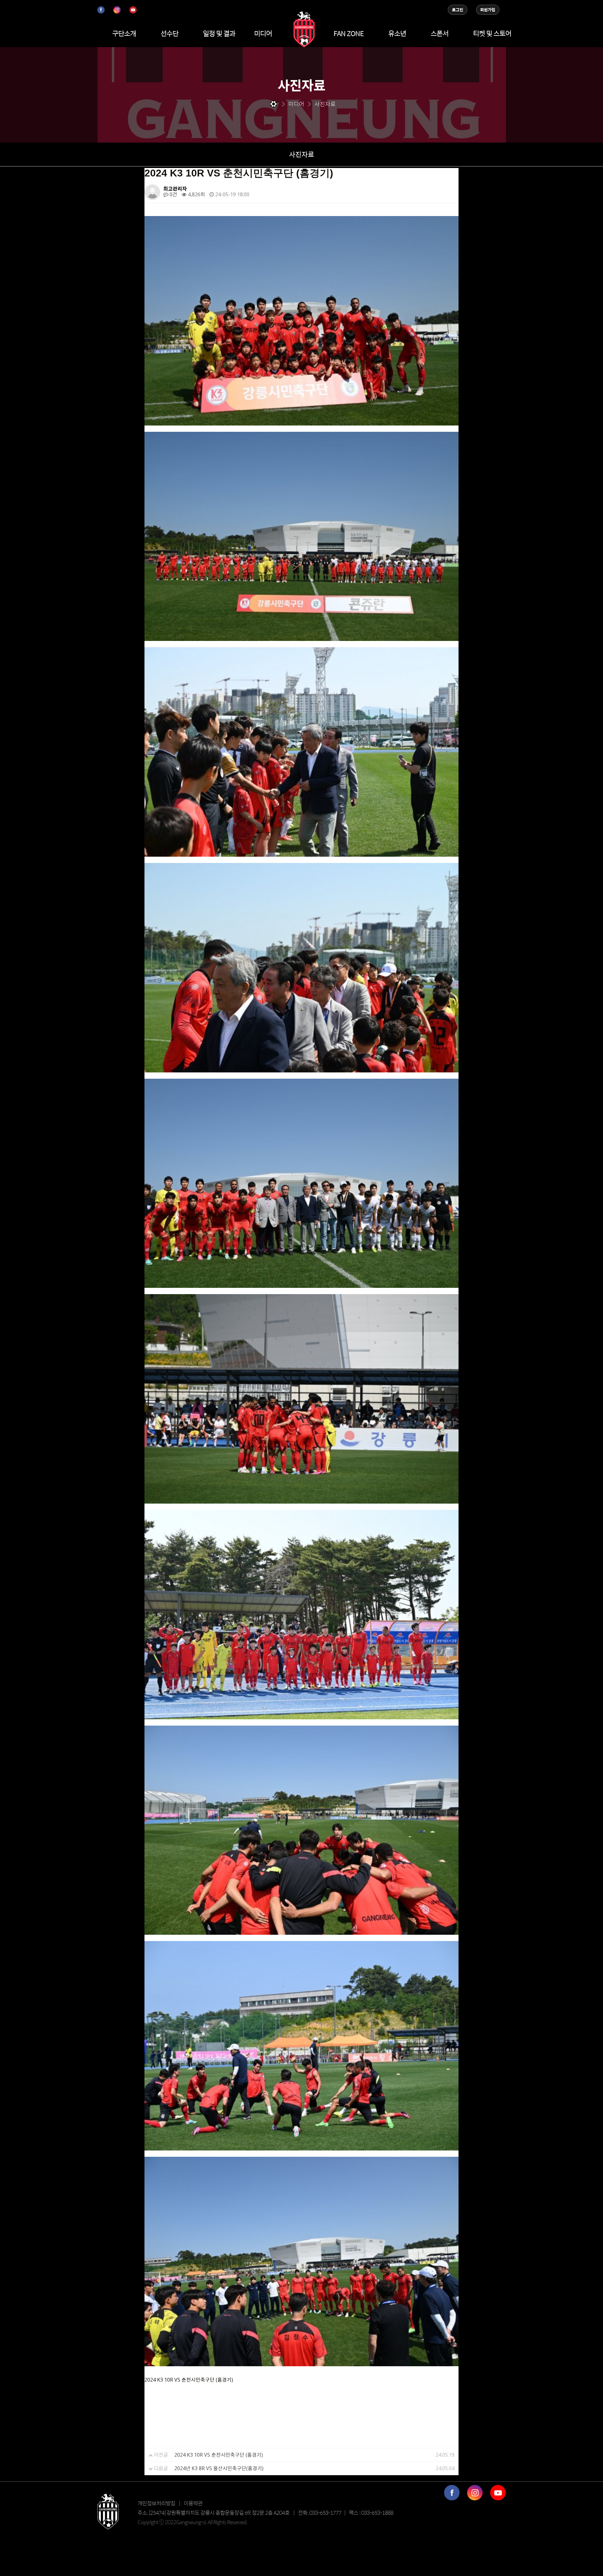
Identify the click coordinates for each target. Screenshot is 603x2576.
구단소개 (124, 33)
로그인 (458, 10)
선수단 (169, 33)
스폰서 (440, 33)
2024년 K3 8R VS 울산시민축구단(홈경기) (219, 2468)
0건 (173, 194)
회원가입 (488, 10)
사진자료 (301, 154)
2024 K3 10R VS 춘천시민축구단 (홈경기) (219, 2455)
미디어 (263, 33)
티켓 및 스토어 (492, 33)
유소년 (397, 33)
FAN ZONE (349, 33)
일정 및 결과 (219, 33)
